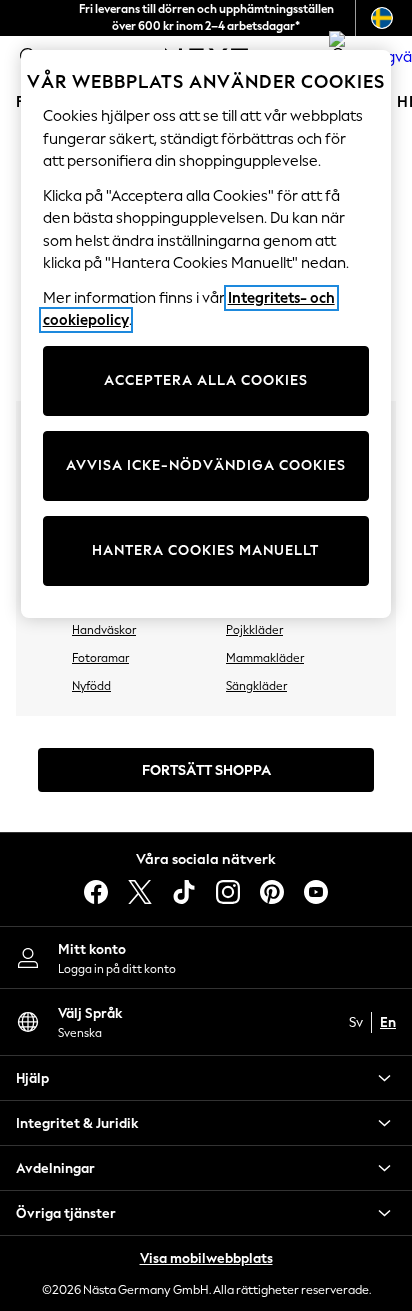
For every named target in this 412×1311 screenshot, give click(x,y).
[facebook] (96, 892)
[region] (206, 334)
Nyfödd (91, 686)
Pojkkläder (254, 630)
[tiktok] (184, 892)
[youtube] (316, 892)
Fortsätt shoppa (206, 770)
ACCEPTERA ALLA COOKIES (206, 380)
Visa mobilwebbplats (206, 1258)
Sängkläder (256, 686)
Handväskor (104, 630)
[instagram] (228, 892)
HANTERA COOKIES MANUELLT (205, 550)
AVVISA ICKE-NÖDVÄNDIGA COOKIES (206, 465)
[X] (140, 892)
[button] (206, 1078)
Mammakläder (265, 658)
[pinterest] (272, 892)
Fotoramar (100, 658)
